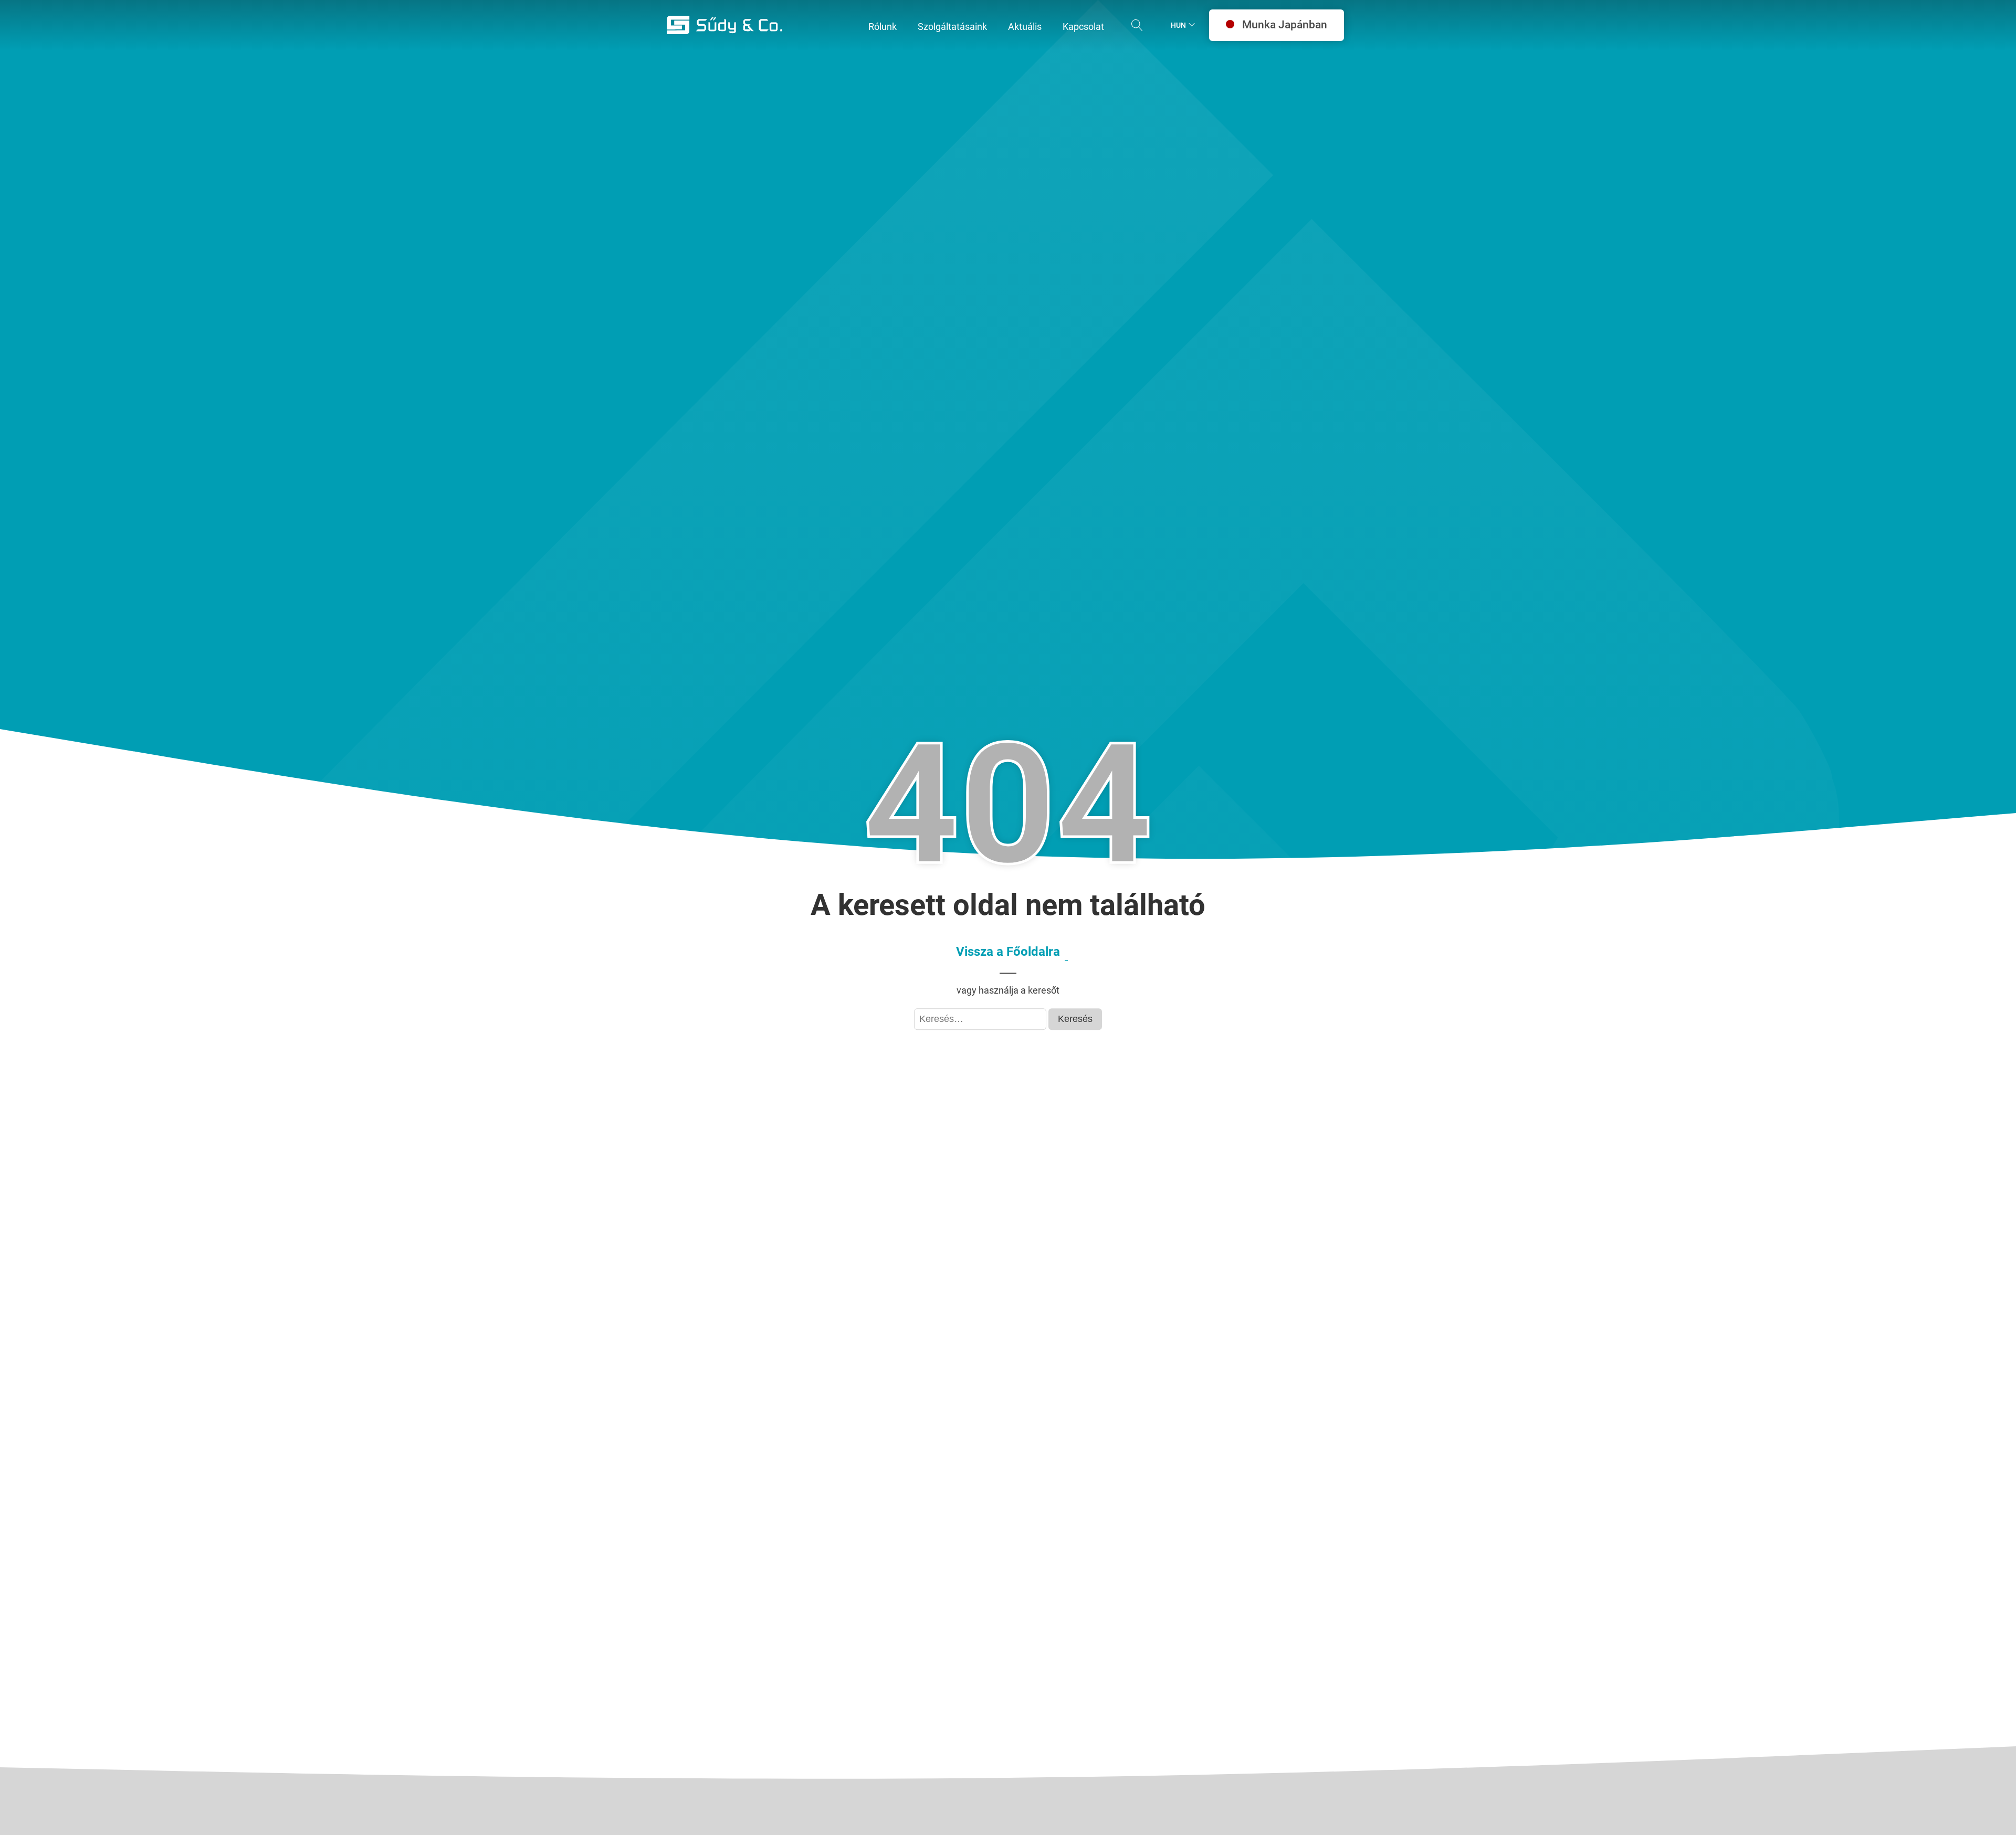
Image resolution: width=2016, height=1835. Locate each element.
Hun (1178, 25)
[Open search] (1137, 25)
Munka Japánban (1285, 25)
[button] (883, 27)
